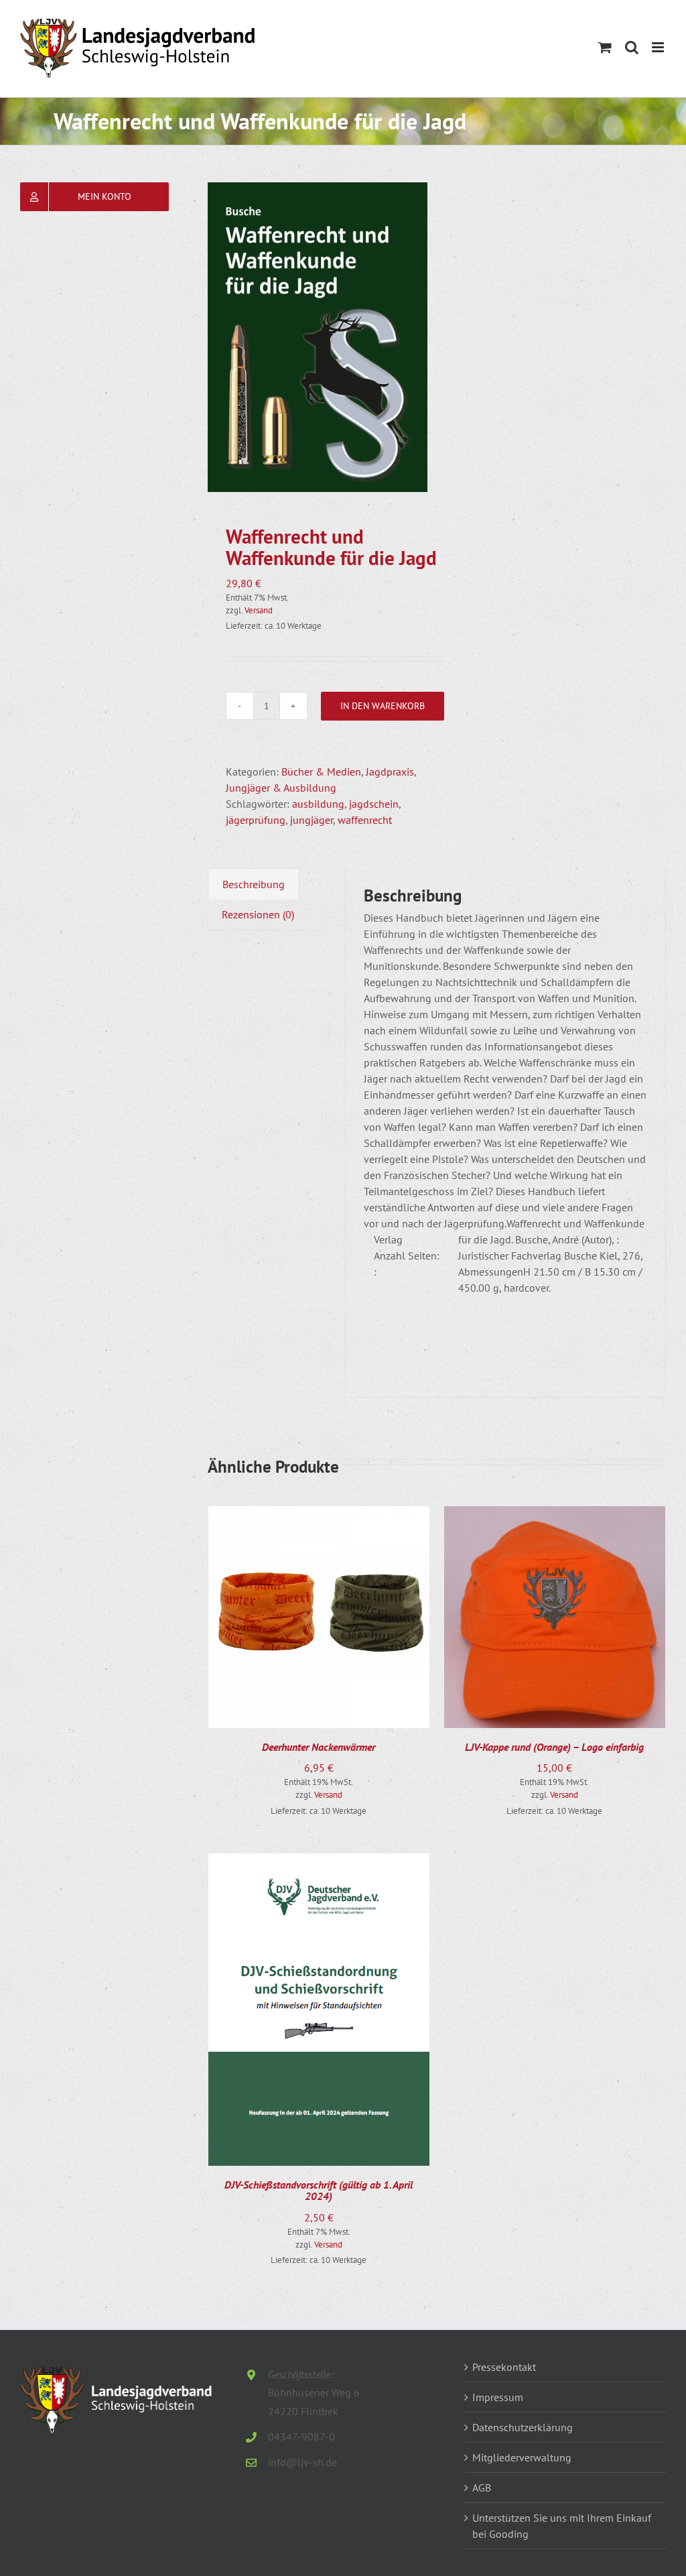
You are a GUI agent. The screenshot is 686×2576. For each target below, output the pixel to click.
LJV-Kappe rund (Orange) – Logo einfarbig (554, 1747)
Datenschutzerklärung (523, 2427)
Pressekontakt (504, 2367)
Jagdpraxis (390, 772)
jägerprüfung (256, 820)
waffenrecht (365, 820)
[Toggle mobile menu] (659, 47)
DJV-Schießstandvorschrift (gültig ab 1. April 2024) (319, 2191)
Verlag (388, 1239)
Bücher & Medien (321, 772)
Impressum (498, 2397)
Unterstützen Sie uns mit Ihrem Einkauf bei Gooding (562, 2526)
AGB (482, 2488)
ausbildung (318, 804)
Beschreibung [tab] (254, 884)
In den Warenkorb (383, 706)
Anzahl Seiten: (407, 1255)
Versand (259, 610)
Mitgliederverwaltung (522, 2457)
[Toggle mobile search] (632, 47)
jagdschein (374, 804)
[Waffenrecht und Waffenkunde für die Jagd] (318, 337)
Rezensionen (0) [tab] (258, 914)
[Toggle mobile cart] (605, 47)
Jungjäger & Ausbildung (281, 788)
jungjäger (312, 820)
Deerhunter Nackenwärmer (319, 1747)
